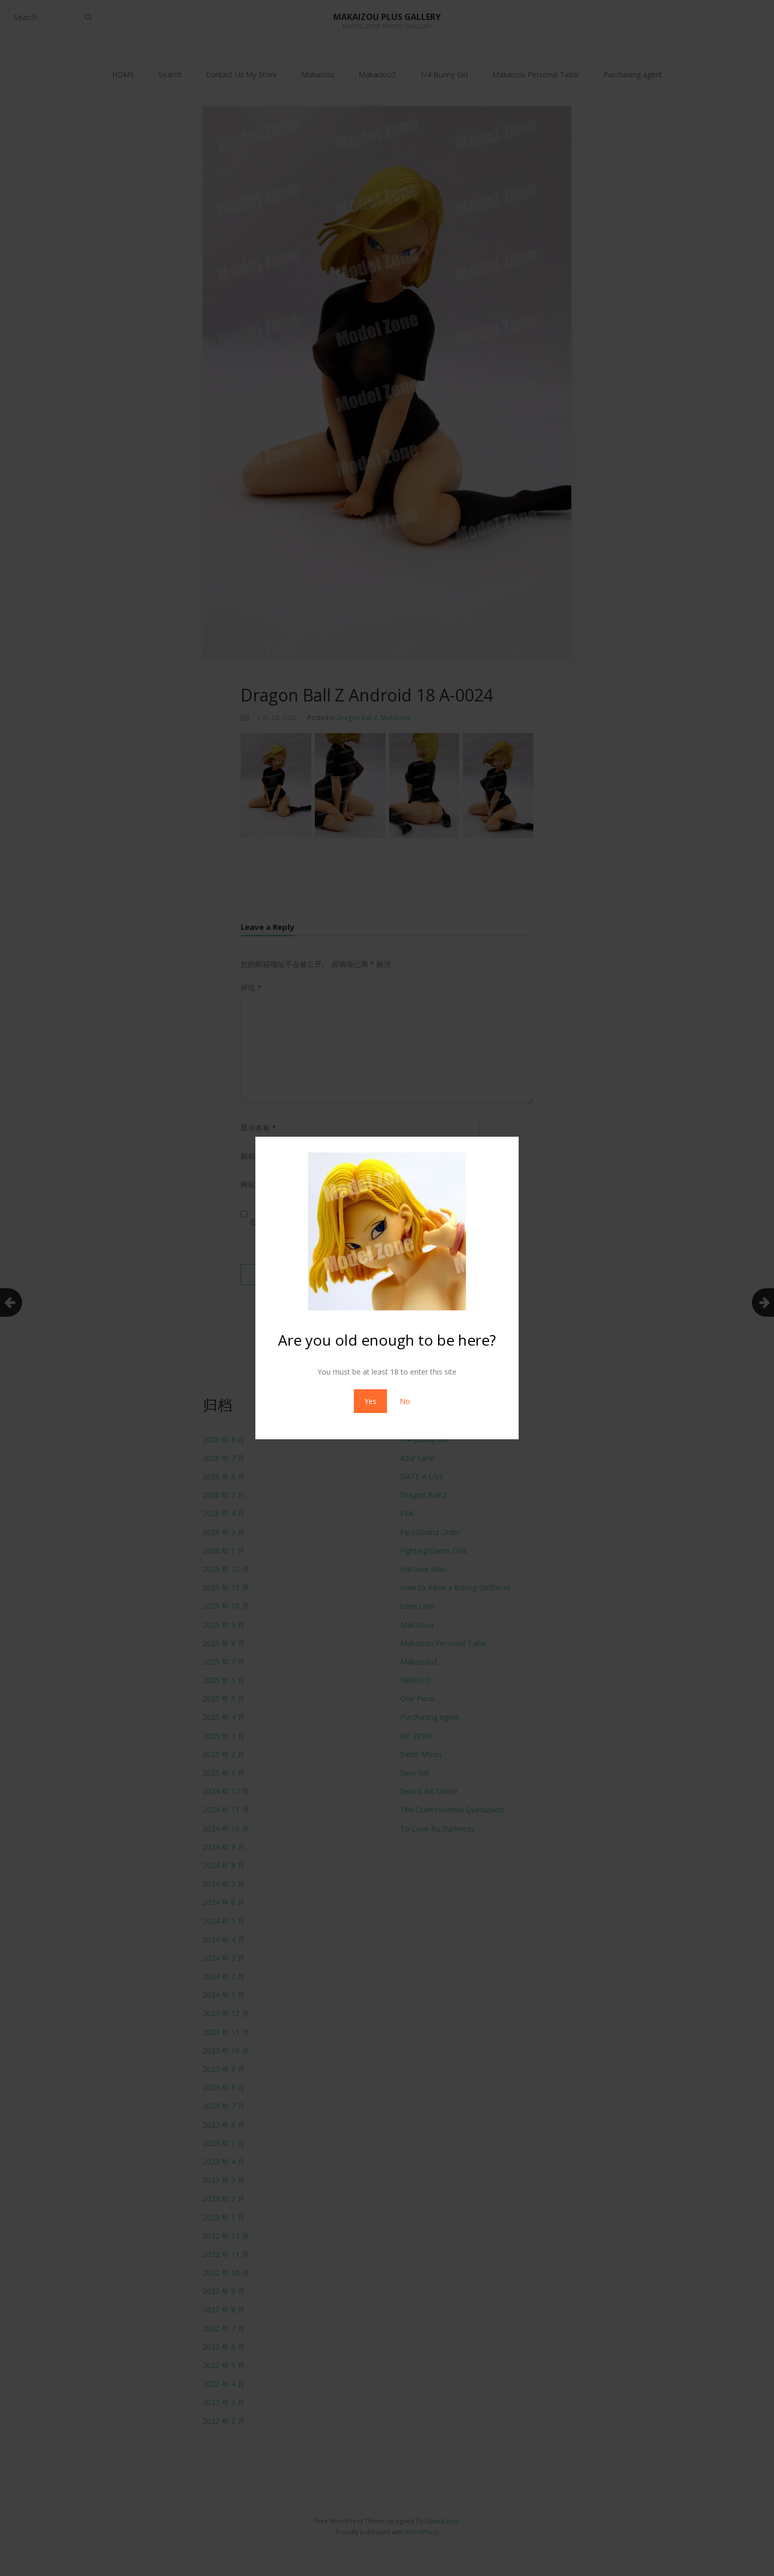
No (405, 1401)
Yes (370, 1401)
